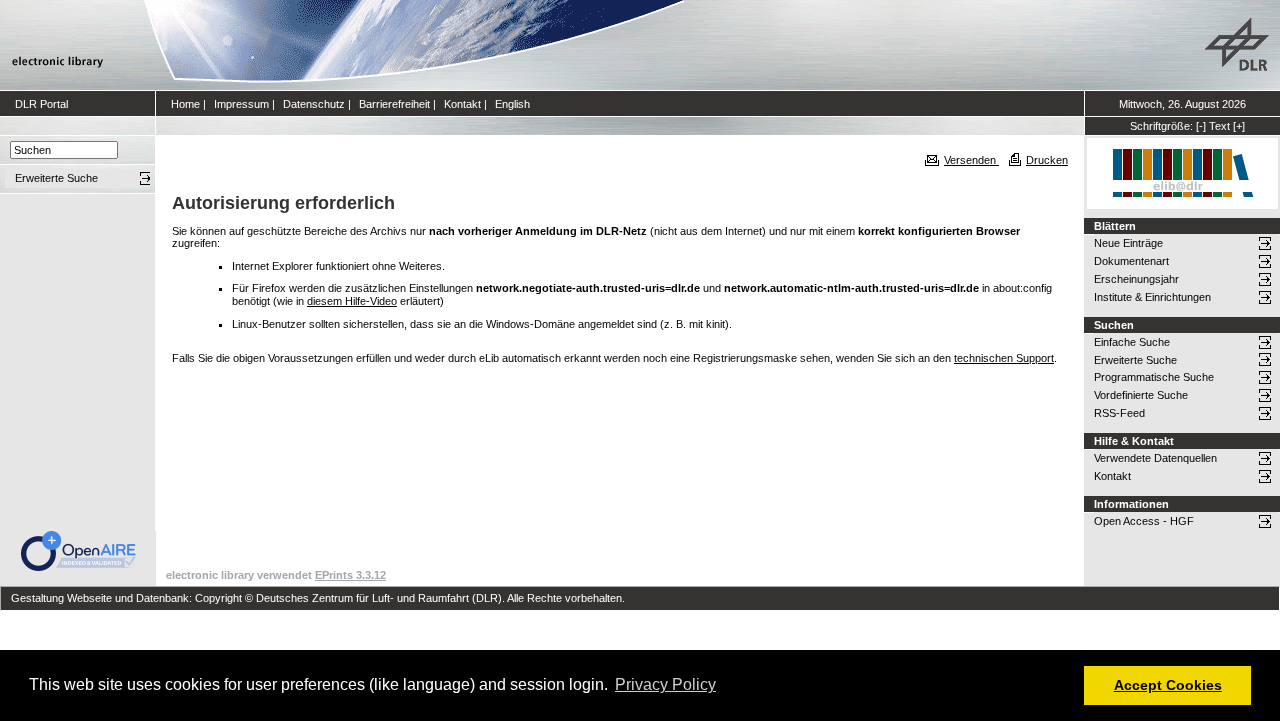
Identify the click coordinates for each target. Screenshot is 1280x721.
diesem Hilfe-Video (352, 301)
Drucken (1047, 160)
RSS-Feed (1119, 413)
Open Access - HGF (1144, 521)
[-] (1201, 126)
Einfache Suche (1132, 342)
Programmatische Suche (1154, 377)
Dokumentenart (1131, 261)
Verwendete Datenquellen (1155, 458)
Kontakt (462, 104)
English (512, 104)
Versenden (971, 160)
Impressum (241, 104)
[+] (1239, 126)
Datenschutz (314, 104)
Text (1219, 126)
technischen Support (1004, 358)
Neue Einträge (1128, 243)
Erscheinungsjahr (1136, 279)
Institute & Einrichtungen (1152, 297)
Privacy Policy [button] (665, 684)
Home (185, 104)
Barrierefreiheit (394, 104)
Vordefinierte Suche (1141, 395)
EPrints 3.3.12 (350, 575)
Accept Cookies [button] (1168, 685)
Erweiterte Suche (1135, 360)
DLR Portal (41, 104)
